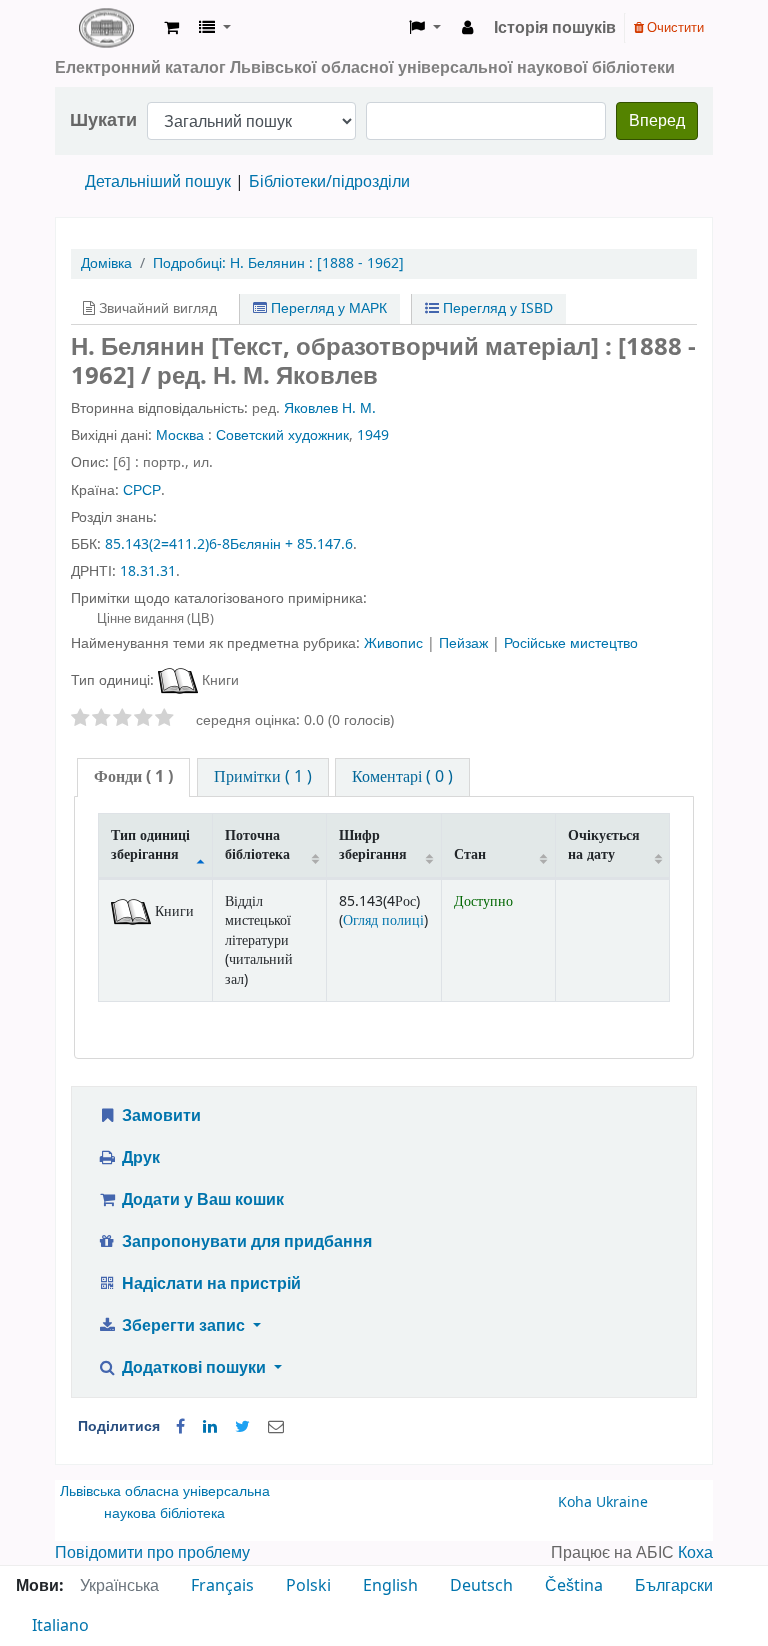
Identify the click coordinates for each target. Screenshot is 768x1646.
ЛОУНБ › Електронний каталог (106, 28)
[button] (171, 28)
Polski (308, 1586)
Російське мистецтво (571, 643)
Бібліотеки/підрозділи (329, 182)
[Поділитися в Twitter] (242, 1427)
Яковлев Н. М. (330, 408)
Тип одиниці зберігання (150, 845)
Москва (180, 435)
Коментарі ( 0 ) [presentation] (402, 777)
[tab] (133, 777)
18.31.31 (148, 571)
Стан (470, 854)
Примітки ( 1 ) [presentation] (263, 777)
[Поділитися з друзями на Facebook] (180, 1427)
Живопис (395, 643)
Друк (139, 1158)
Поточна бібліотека (257, 845)
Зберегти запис (183, 1326)
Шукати (103, 120)
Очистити (674, 27)
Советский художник (282, 435)
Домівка (106, 263)
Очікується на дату (604, 845)
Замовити (159, 1116)
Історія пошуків (555, 28)
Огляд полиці (383, 920)
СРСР (142, 490)
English (390, 1586)
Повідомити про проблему (152, 1553)
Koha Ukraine (603, 1502)
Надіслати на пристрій (209, 1284)
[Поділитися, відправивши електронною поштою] (276, 1427)
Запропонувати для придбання (245, 1242)
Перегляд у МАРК (327, 308)
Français (222, 1586)
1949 (373, 435)
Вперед (657, 121)
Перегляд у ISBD (496, 308)
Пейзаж (465, 643)
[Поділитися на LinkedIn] (210, 1427)
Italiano (60, 1626)
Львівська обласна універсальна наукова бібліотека (165, 1502)
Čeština (574, 1586)
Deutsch (481, 1586)
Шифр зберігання (373, 845)
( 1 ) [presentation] (133, 777)
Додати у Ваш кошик (201, 1200)
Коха (695, 1553)
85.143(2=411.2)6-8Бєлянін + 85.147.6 (229, 544)
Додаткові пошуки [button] (194, 1368)
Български (674, 1586)
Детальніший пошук (158, 182)
